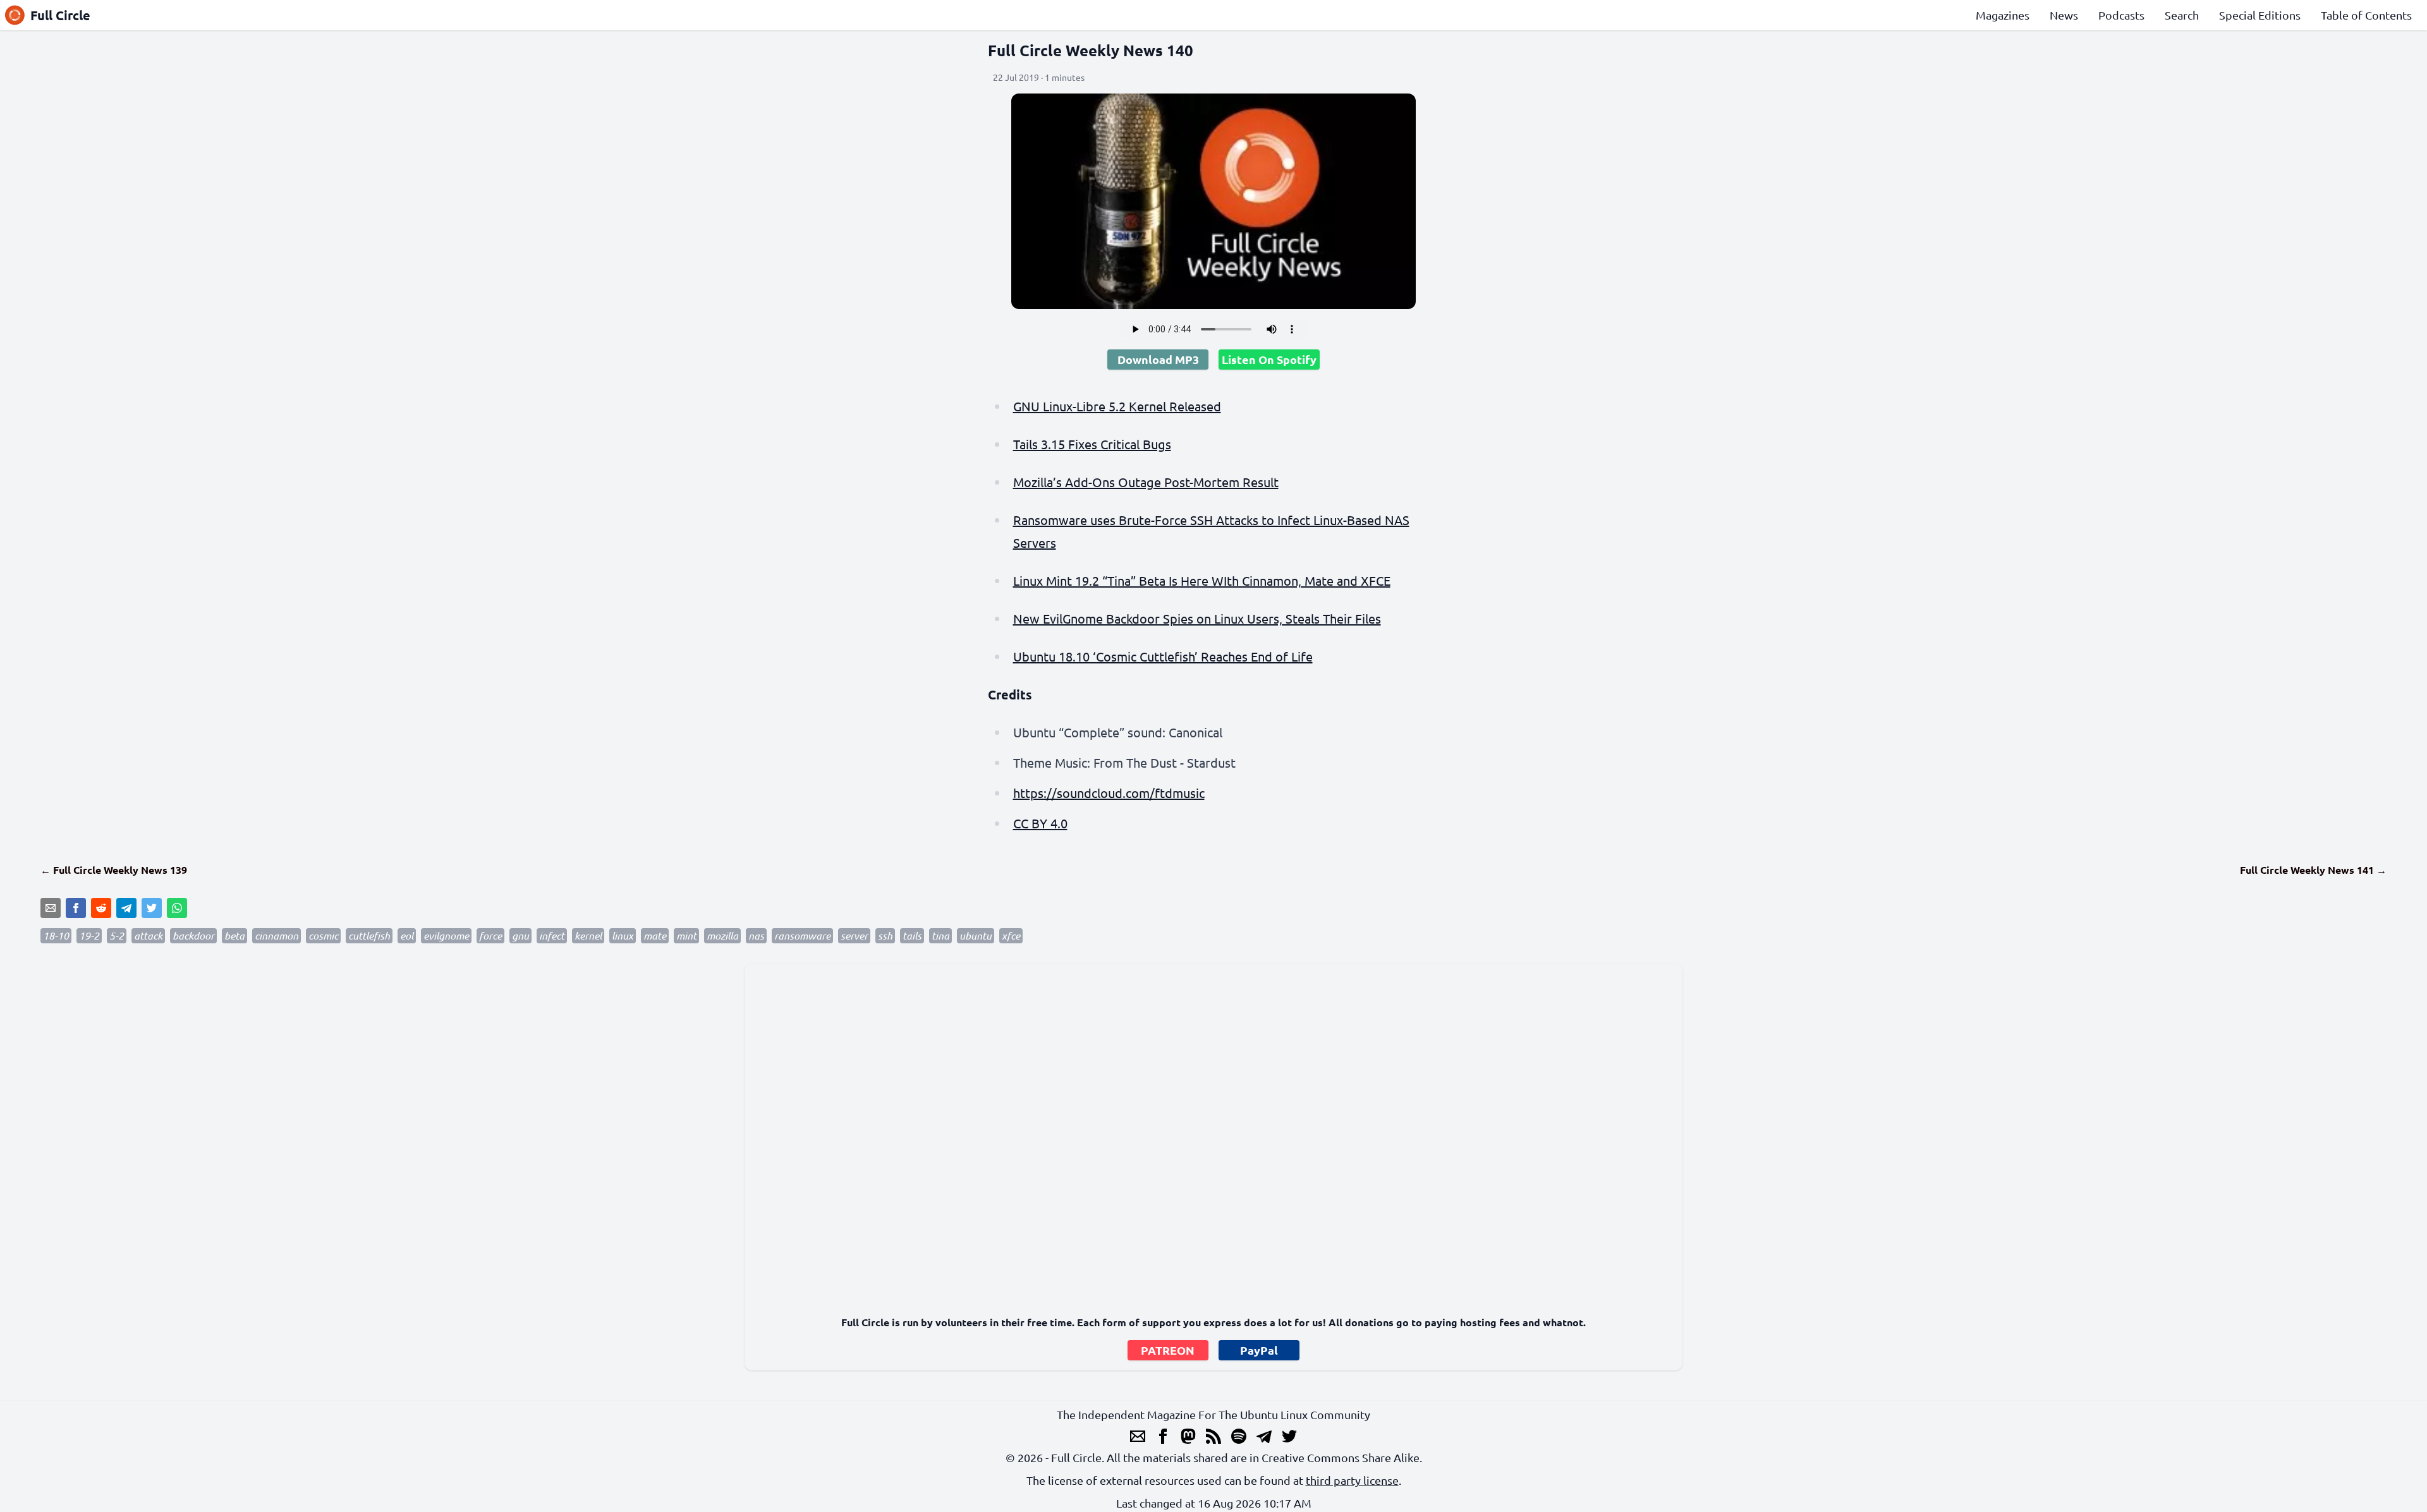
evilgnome (446, 935)
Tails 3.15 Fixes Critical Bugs (1092, 444)
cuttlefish (369, 935)
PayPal (1259, 1350)
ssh (885, 935)
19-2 (89, 935)
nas (756, 935)
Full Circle (60, 15)
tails (912, 935)
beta (234, 935)
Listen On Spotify (1269, 359)
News (2064, 15)
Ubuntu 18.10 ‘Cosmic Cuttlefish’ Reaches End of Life (1163, 656)
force (490, 935)
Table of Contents (2366, 15)
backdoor (193, 935)
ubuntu (976, 935)
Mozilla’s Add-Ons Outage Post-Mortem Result (1146, 482)
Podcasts (2121, 15)
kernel (588, 935)
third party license (1352, 1480)
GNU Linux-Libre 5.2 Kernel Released (1117, 406)
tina (940, 935)
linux (623, 935)
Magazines (2003, 15)
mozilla (722, 935)
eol (407, 935)
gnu (520, 935)
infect (552, 935)
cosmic (323, 935)
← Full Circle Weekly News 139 (114, 870)
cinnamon (277, 935)
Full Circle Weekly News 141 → (2313, 870)
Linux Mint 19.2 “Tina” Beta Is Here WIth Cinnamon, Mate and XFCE (1202, 580)
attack (148, 935)
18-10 (56, 935)
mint (686, 935)
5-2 (117, 935)
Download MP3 (1158, 359)
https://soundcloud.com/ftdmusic (1109, 793)
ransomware (802, 935)
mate (655, 935)
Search (2182, 15)
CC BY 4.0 (1040, 823)
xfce (1011, 935)
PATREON (1168, 1350)
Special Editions (2260, 15)
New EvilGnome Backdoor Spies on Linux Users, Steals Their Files (1197, 618)
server (854, 935)
